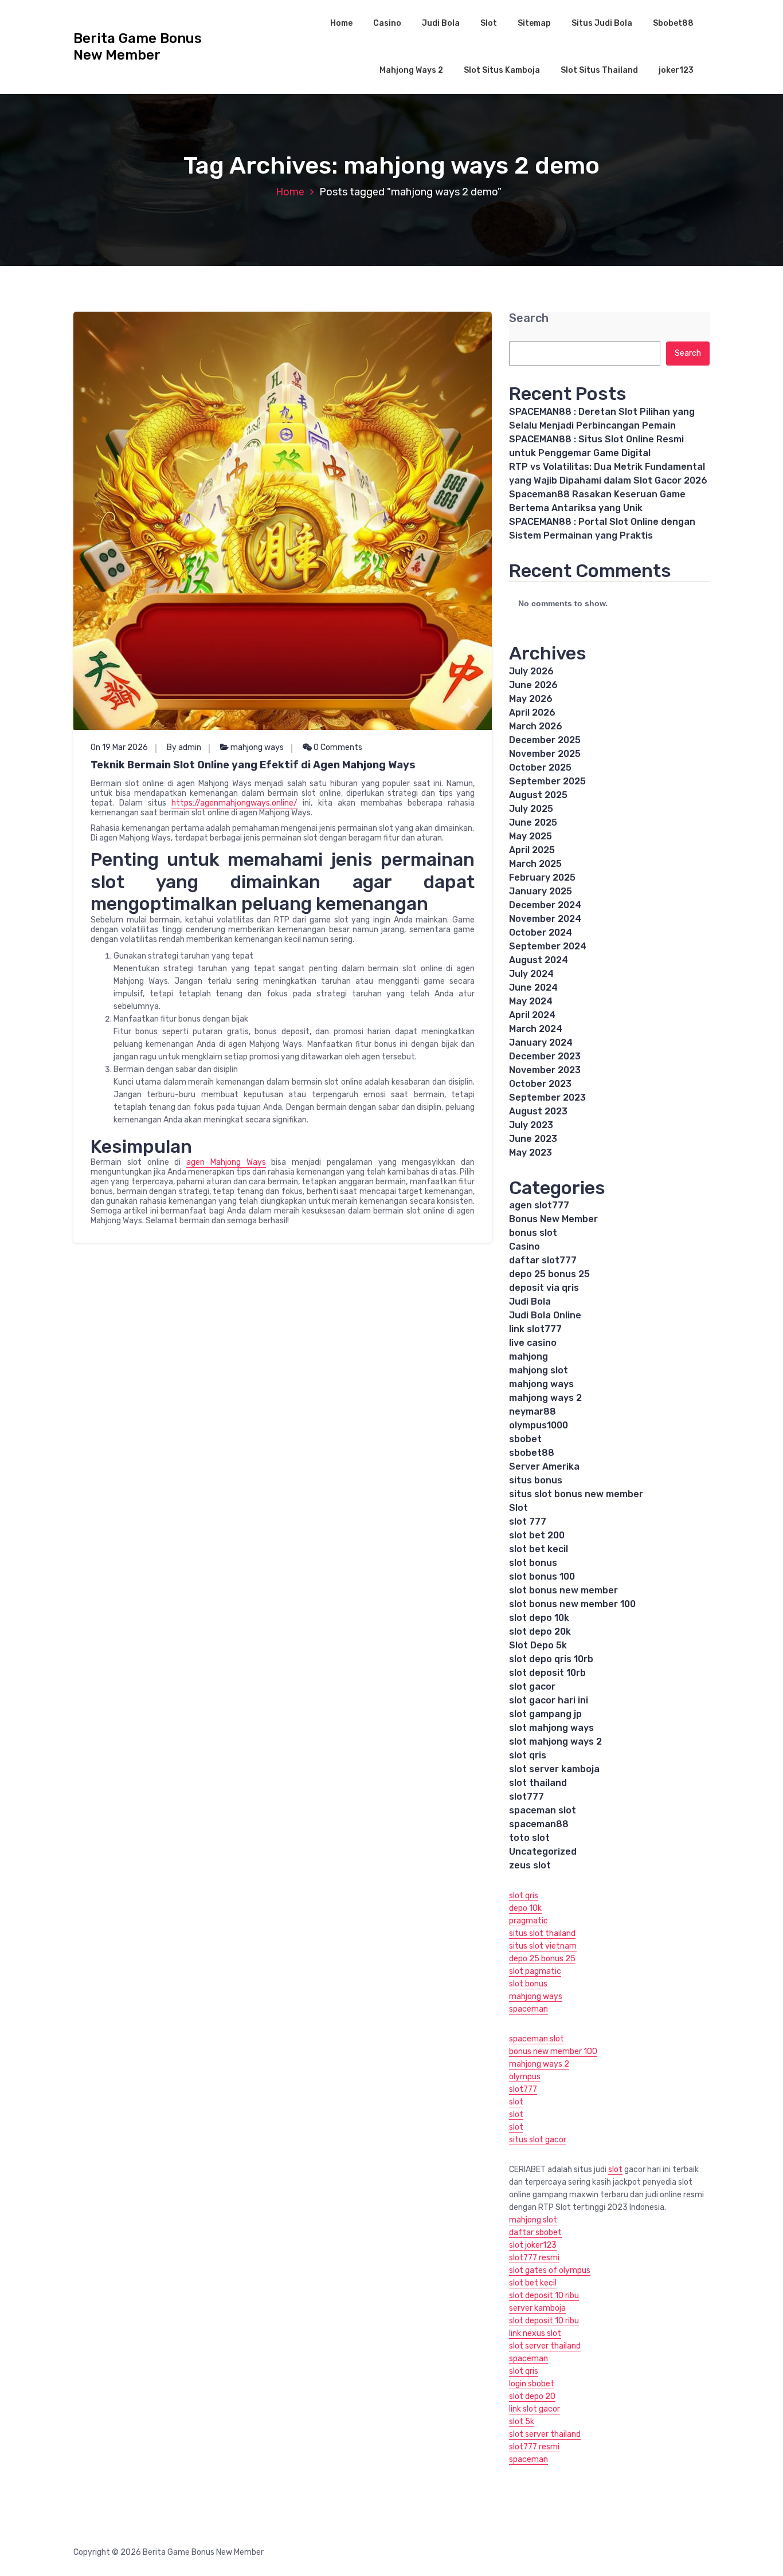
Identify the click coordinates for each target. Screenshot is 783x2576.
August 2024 (539, 960)
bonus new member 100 (553, 2051)
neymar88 (533, 1411)
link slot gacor (535, 2409)
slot (516, 2102)
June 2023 (533, 1139)
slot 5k (522, 2422)
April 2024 (532, 1015)
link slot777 (535, 1329)
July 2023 (531, 1125)
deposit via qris (544, 1288)
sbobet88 (532, 1453)
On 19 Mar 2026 (119, 747)
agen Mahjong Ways (226, 1162)
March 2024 (536, 1029)
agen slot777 (539, 1205)
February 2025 (542, 877)
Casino (387, 23)
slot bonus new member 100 (572, 1604)
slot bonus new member (563, 1590)
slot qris (528, 1755)
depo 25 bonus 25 (549, 1274)
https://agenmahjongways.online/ (234, 803)
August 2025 (538, 795)
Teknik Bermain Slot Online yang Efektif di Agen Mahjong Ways (253, 765)
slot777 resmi (534, 2258)
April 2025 (532, 850)
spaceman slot (543, 1810)
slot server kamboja (554, 1769)
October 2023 (540, 1084)
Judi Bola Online (545, 1315)
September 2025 (547, 781)
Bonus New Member (553, 1219)
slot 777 (528, 1521)
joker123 (676, 70)
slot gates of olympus (550, 2270)
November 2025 (545, 754)
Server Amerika (544, 1466)
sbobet (525, 1439)
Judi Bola (441, 23)
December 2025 (545, 740)
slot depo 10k (539, 1618)
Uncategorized (543, 1852)
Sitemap (534, 23)
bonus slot (533, 1233)
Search (529, 318)
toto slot (529, 1838)
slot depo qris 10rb (551, 1659)
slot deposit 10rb (547, 1673)
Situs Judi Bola (602, 23)
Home (341, 23)
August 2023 (538, 1111)
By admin (184, 747)
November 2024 (545, 919)
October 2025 (540, 767)
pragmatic (528, 1921)
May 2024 (531, 1001)
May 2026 (531, 699)
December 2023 (545, 1056)
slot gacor (532, 1686)
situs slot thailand (542, 1933)
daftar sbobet (535, 2233)
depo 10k (525, 1908)
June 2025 (533, 822)
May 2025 (531, 836)
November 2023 (545, 1070)
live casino (533, 1343)
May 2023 (531, 1152)
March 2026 (536, 726)
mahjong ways (257, 747)
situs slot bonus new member (576, 1494)
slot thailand (538, 1783)
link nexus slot (535, 2333)
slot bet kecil (539, 1549)
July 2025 (531, 809)
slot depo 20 (532, 2396)
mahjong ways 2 (545, 1398)
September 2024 (548, 946)
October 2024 (541, 932)
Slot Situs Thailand (599, 70)
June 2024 (533, 987)
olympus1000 (539, 1425)
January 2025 (541, 891)
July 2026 (531, 671)
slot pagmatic (535, 1971)
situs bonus (536, 1480)
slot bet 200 (537, 1535)
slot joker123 (533, 2245)
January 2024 (541, 1042)
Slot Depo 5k (538, 1645)
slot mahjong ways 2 (555, 1741)
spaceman (528, 2009)
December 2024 (545, 905)
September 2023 (547, 1097)
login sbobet (532, 2384)
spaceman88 (539, 1824)
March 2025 (535, 864)
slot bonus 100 (542, 1576)
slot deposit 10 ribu (544, 2296)
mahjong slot (539, 1370)
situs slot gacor (538, 2140)
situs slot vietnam (543, 1946)
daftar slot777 (543, 1260)
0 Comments (337, 747)
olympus (525, 2077)
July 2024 (531, 974)
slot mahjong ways (551, 1728)
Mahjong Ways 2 (411, 70)
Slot (489, 23)
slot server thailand (545, 2346)
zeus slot (530, 1865)
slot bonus (533, 1563)
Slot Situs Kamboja (502, 70)
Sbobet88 (673, 23)
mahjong (528, 1356)
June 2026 (533, 685)
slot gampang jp (545, 1714)
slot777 (526, 1796)
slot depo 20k (540, 1631)
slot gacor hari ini (549, 1700)
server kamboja (537, 2308)
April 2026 (532, 712)
